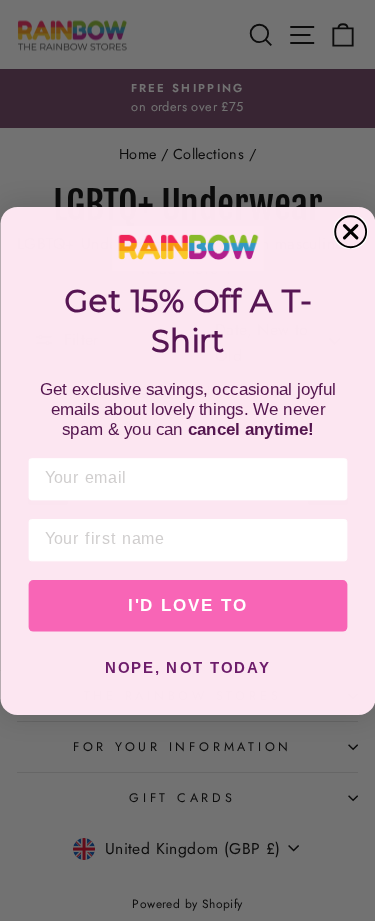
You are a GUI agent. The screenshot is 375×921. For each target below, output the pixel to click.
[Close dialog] (350, 231)
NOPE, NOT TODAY (187, 668)
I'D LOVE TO (188, 605)
